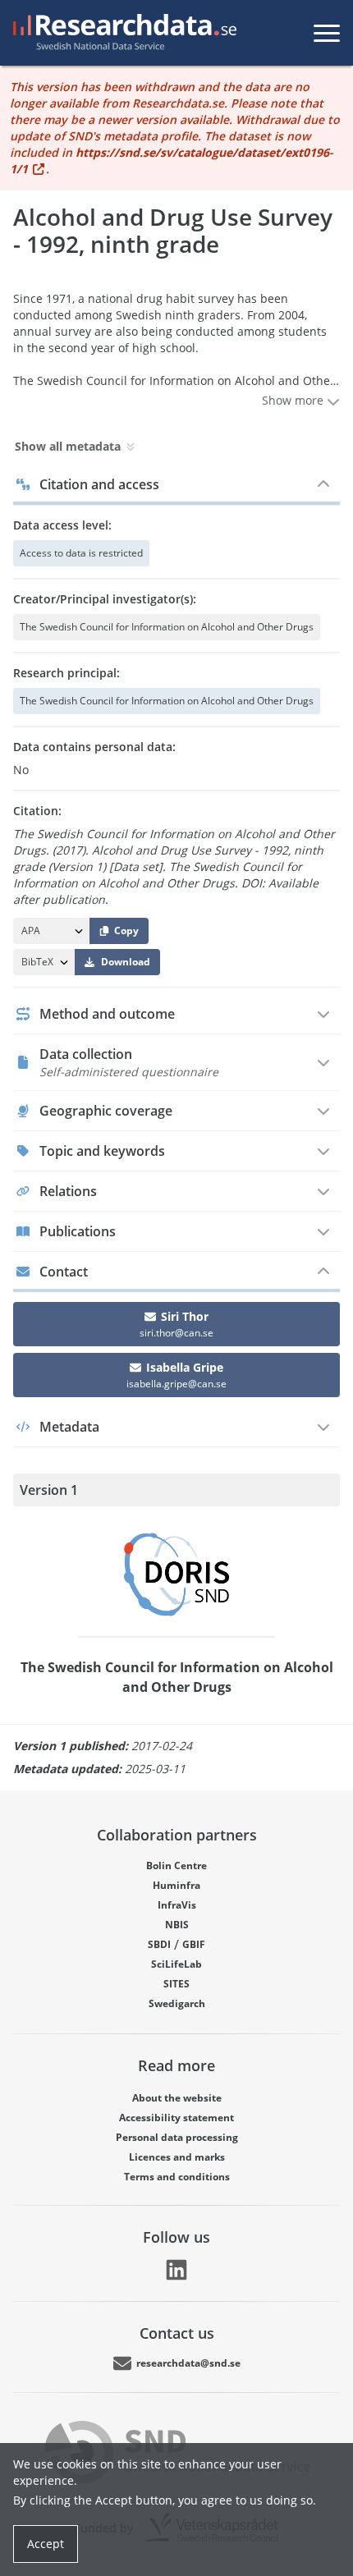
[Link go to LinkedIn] (176, 2270)
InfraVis (177, 1905)
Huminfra (176, 1885)
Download (126, 962)
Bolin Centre (176, 1866)
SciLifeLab (176, 1964)
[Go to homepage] (121, 33)
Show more (294, 400)
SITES (176, 1984)
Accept (46, 2544)
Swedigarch (177, 2003)
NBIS (177, 1925)
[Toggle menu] (327, 33)
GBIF (194, 1944)
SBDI (159, 1944)
